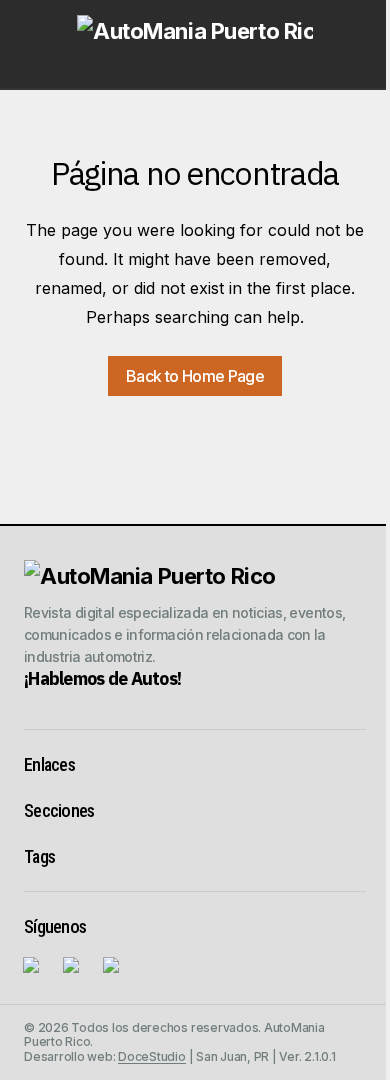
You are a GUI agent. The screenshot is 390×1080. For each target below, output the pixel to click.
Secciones (59, 810)
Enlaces (49, 764)
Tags (39, 856)
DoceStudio (152, 1056)
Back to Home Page (195, 376)
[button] (34, 44)
